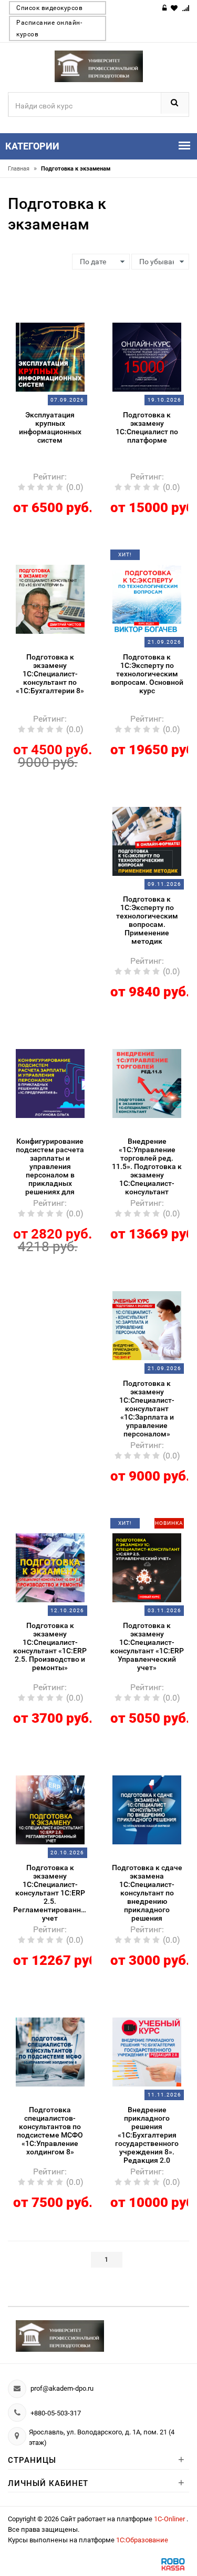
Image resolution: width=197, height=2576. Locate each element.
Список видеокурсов (49, 8)
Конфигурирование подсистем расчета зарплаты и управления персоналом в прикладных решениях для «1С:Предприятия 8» (50, 1167)
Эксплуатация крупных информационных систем (50, 427)
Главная (22, 169)
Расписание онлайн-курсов (49, 28)
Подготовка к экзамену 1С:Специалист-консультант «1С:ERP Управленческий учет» (147, 1646)
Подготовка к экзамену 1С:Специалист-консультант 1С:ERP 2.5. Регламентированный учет (50, 1893)
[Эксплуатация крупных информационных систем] (50, 356)
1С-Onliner (170, 2519)
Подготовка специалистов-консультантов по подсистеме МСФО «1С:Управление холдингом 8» (50, 2131)
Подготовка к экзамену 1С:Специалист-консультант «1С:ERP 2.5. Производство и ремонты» (50, 1646)
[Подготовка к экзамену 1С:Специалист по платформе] (147, 356)
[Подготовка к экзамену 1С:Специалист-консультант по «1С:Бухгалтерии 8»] (50, 598)
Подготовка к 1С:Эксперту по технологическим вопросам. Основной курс (147, 674)
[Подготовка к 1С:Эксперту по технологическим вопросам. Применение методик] (147, 841)
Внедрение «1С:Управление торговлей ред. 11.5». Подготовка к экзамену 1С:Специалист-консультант (147, 1166)
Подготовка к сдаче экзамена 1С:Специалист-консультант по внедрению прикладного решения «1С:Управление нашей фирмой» (147, 1894)
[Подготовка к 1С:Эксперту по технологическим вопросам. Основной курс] (147, 598)
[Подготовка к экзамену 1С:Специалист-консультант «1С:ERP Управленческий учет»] (147, 1567)
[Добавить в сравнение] (63, 316)
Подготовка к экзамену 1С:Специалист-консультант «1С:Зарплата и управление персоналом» (147, 1409)
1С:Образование (142, 2540)
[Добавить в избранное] (44, 316)
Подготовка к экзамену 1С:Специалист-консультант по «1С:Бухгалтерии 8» (50, 674)
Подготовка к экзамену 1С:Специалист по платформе (147, 427)
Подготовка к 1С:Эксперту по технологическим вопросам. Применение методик (147, 920)
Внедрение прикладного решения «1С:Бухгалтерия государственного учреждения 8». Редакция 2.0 (147, 2135)
